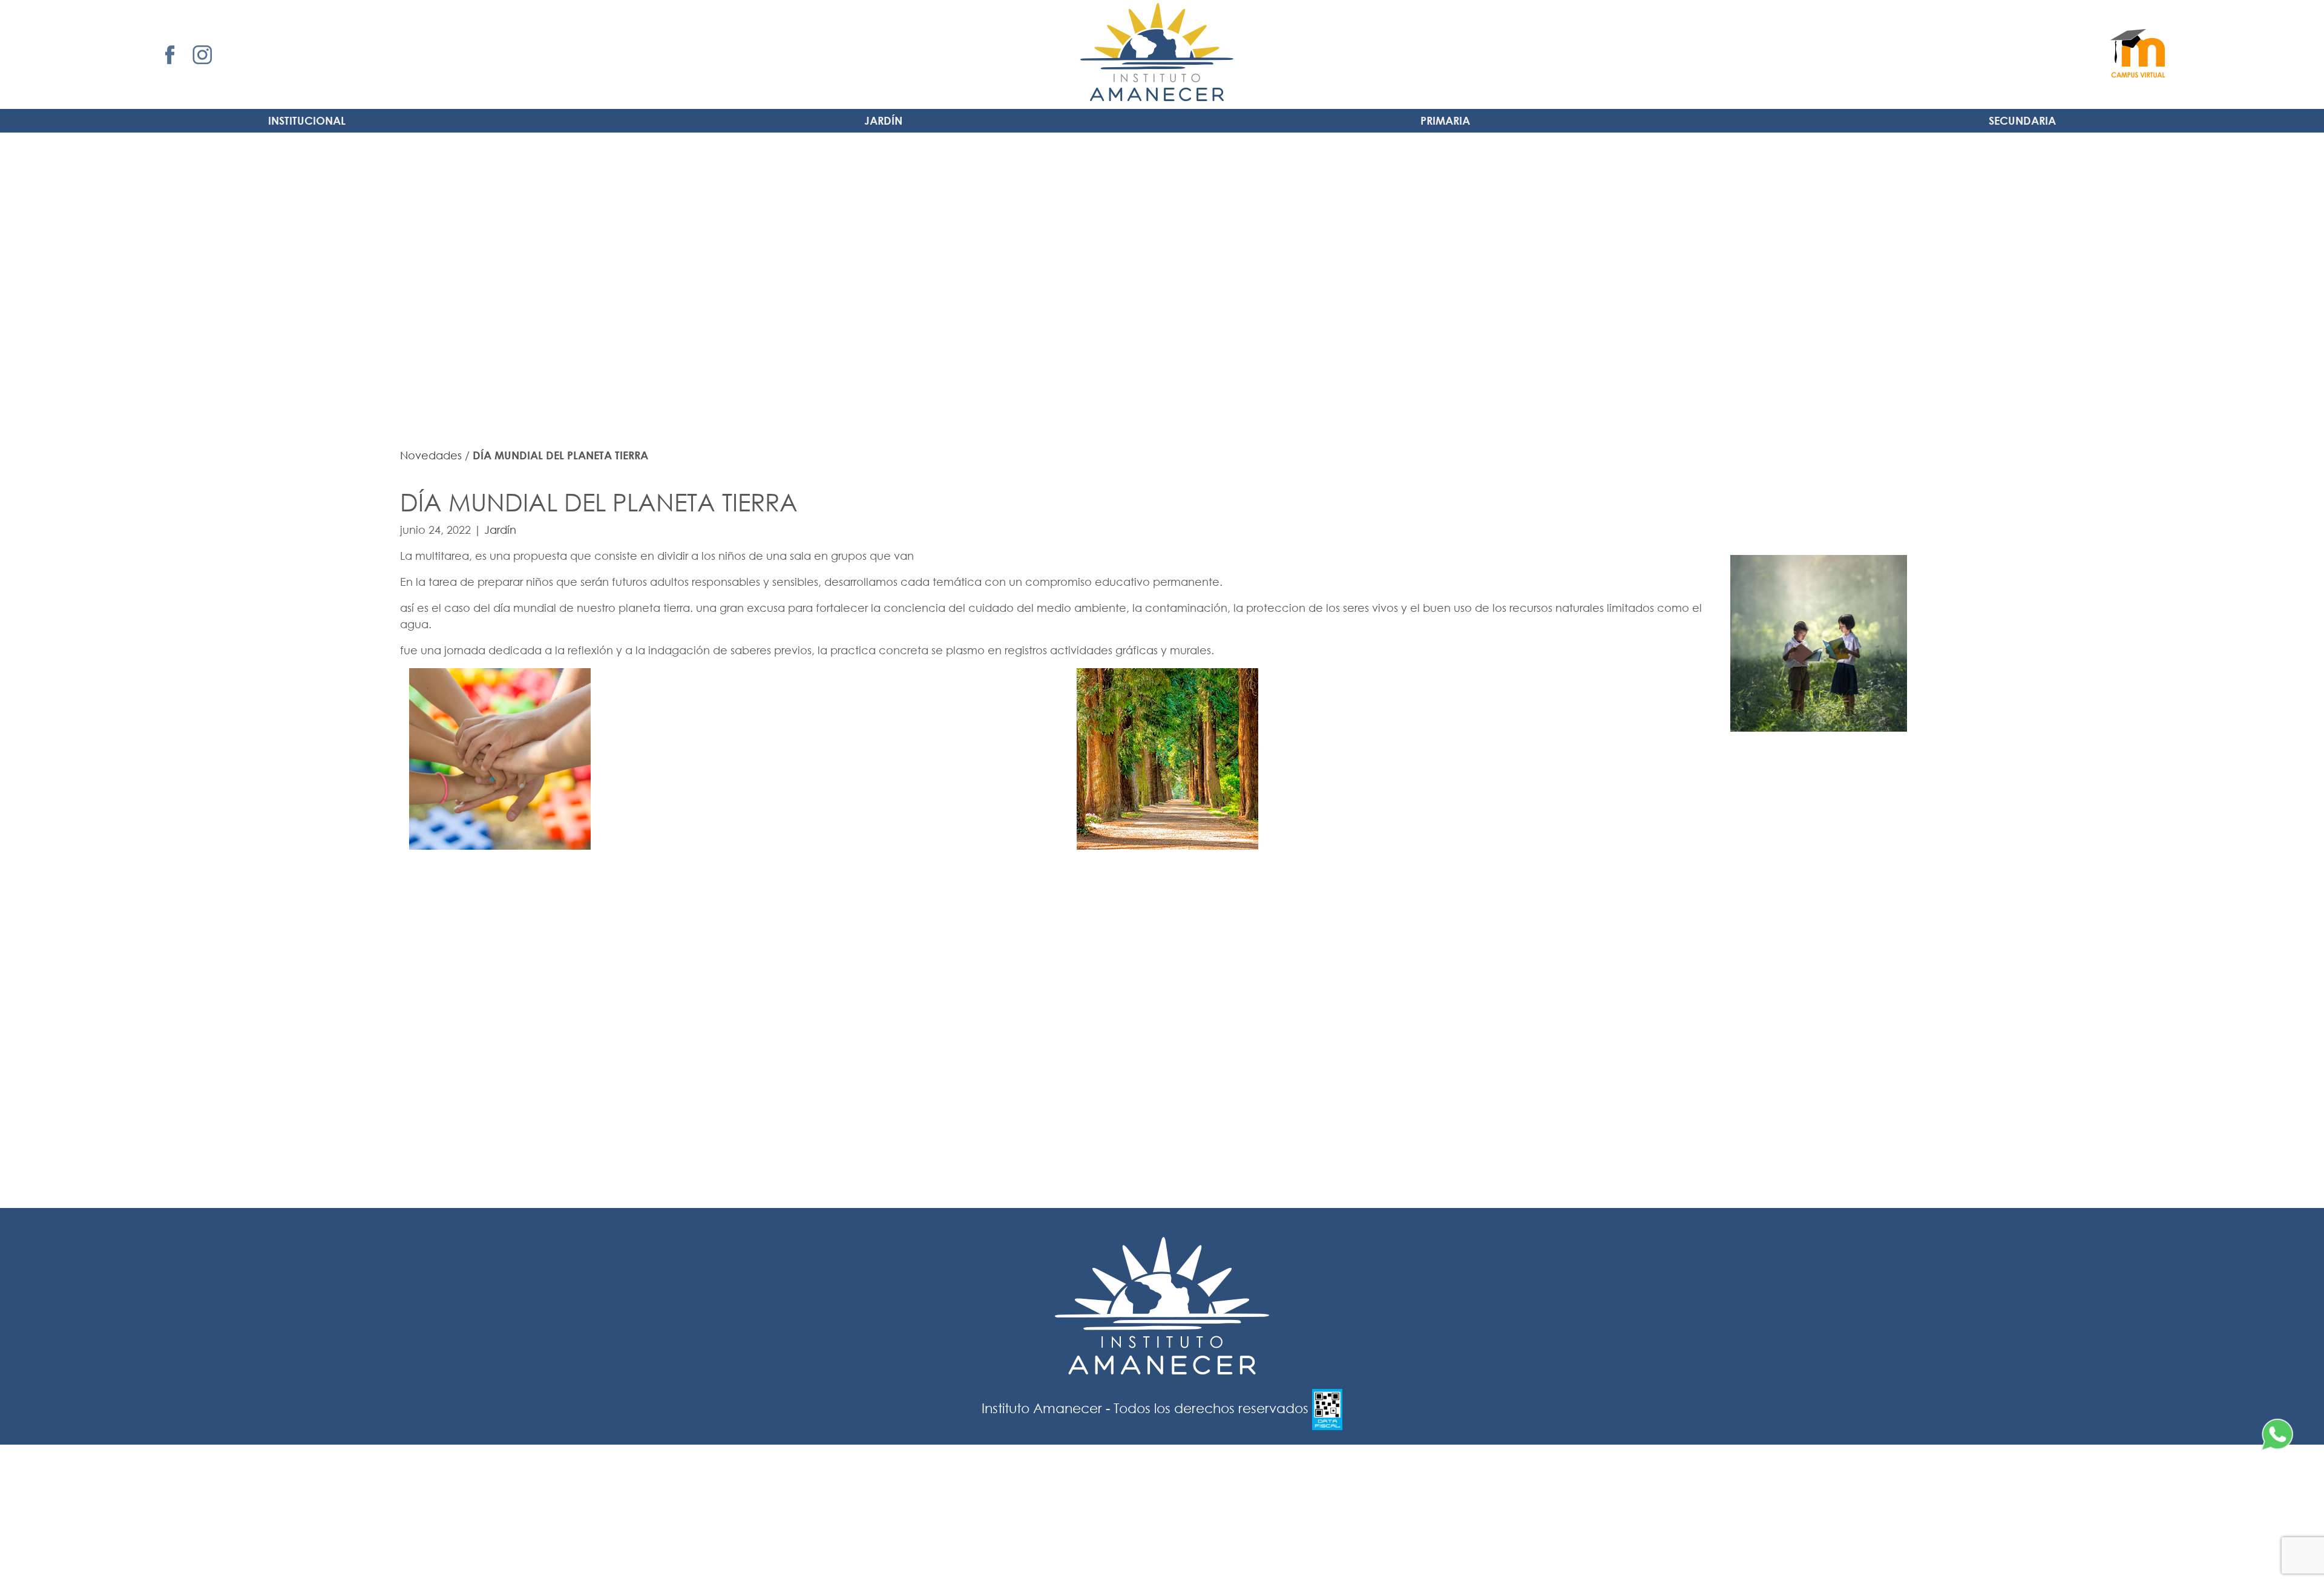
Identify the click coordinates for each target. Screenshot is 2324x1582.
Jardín (883, 120)
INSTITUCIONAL (307, 120)
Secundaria (2022, 120)
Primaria (1445, 120)
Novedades (431, 455)
